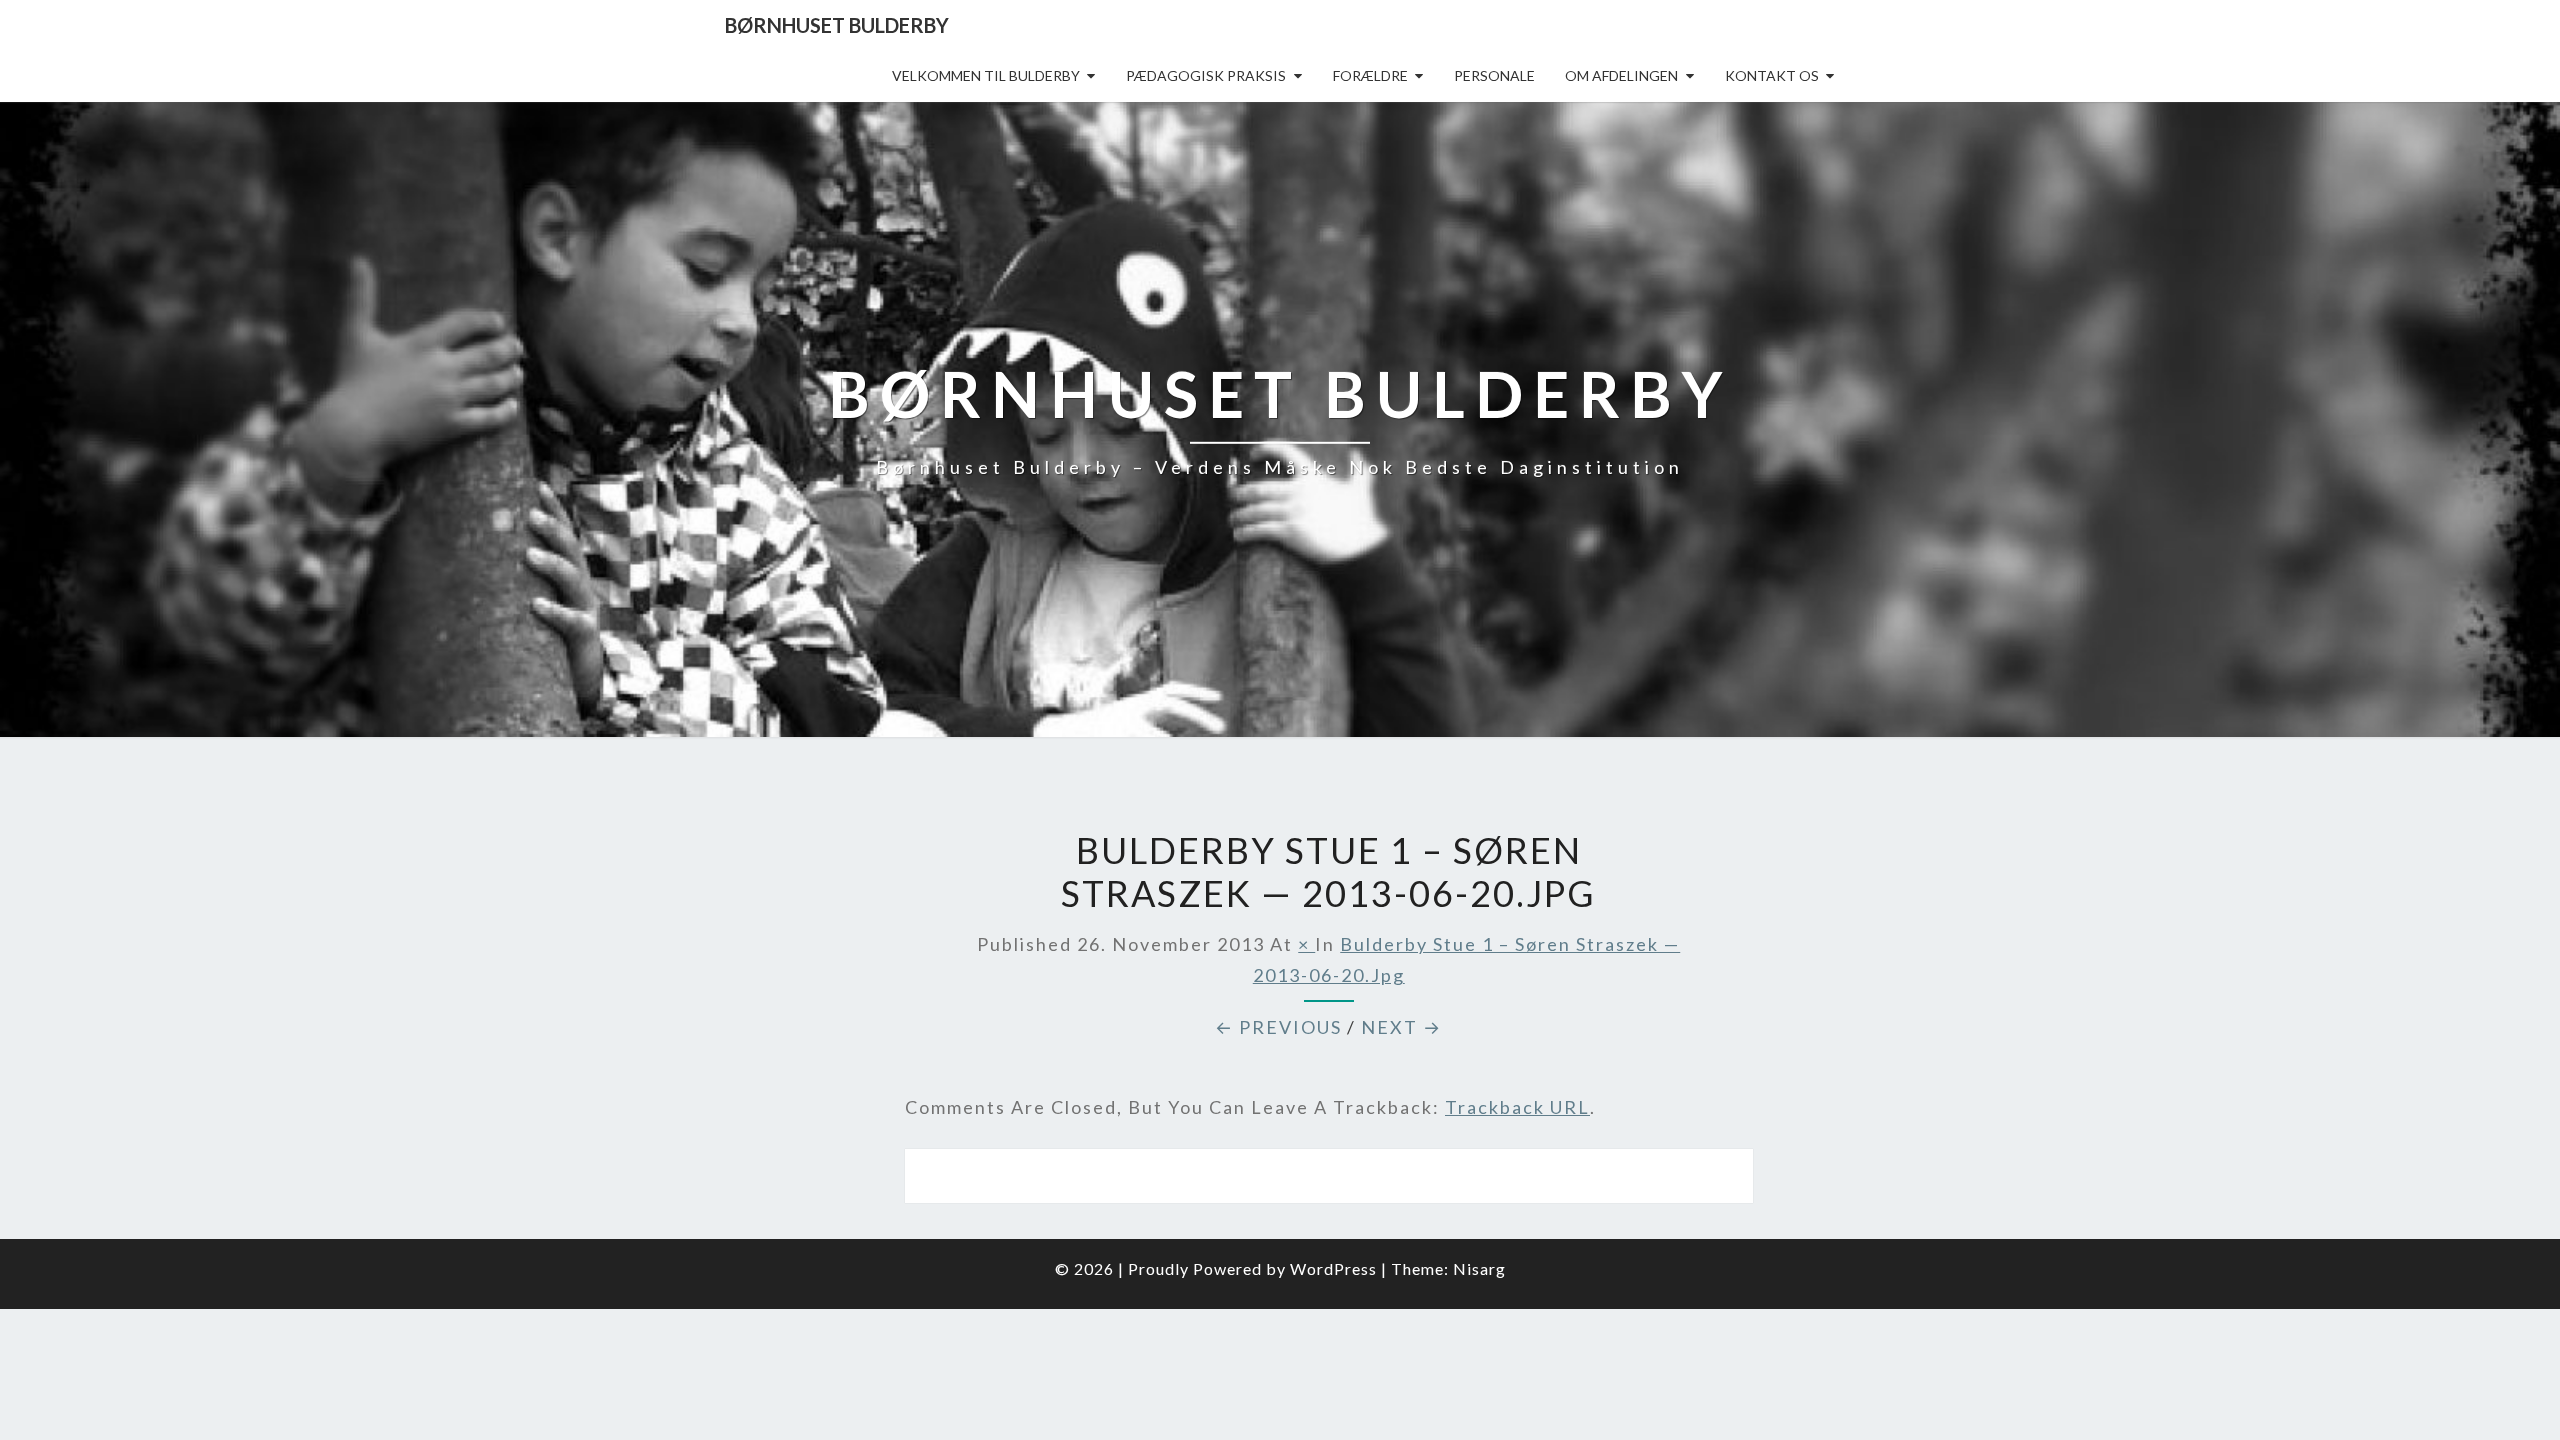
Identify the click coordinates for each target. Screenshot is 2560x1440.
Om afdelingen (1621, 75)
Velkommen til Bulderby (986, 75)
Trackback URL (1517, 1107)
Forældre (1370, 75)
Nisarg (1479, 1268)
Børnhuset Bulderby (837, 25)
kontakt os (1772, 75)
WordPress (1333, 1268)
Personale (1494, 75)
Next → (1401, 1027)
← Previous (1278, 1027)
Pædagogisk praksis (1206, 75)
